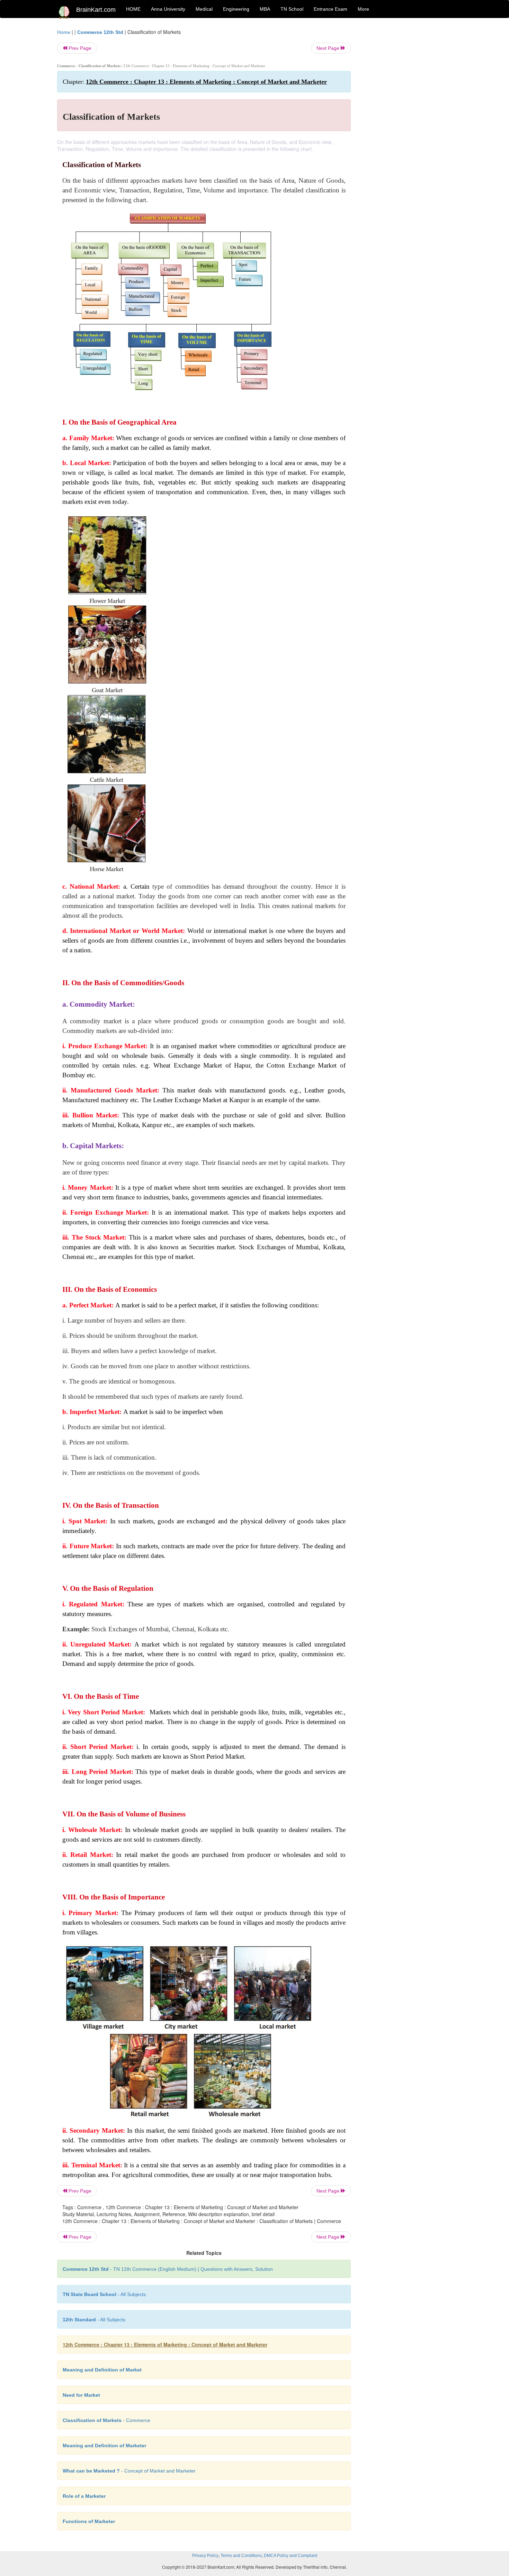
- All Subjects (104, 2294)
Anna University (168, 9)
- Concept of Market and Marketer (129, 2471)
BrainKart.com (96, 10)
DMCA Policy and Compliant (291, 2556)
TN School (292, 9)
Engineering (236, 9)
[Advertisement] (407, 132)
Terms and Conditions (241, 2556)
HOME (133, 9)
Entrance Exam (331, 9)
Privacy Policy (205, 2556)
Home (64, 32)
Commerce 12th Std (100, 32)
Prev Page (79, 48)
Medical (204, 9)
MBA (265, 9)
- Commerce (106, 2420)
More (363, 9)
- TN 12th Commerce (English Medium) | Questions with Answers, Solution (168, 2269)
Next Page (329, 48)
